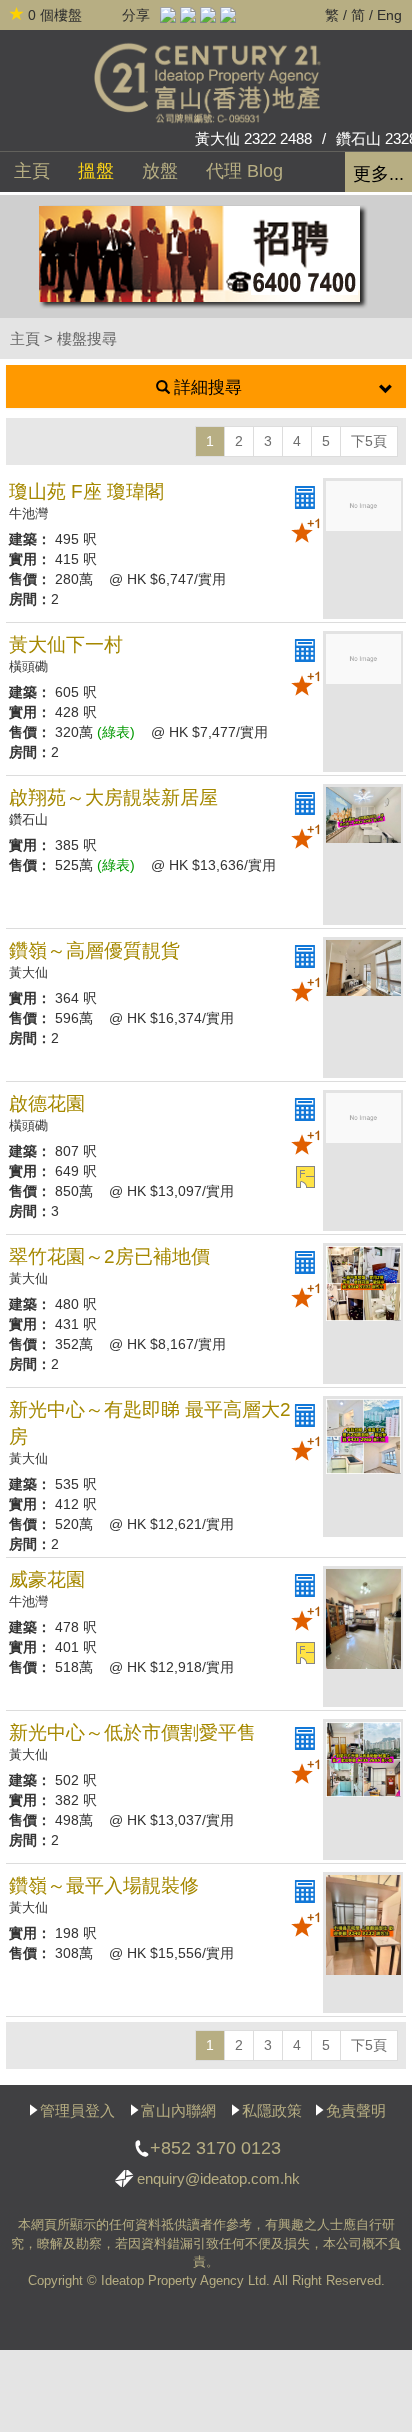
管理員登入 (77, 2110)
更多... (378, 174)
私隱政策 (272, 2110)
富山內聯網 (178, 2110)
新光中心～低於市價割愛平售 (132, 1732)
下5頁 (369, 441)
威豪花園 (47, 1579)
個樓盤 (55, 15)
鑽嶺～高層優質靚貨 (94, 950)
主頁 (32, 171)
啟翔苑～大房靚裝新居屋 (113, 797)
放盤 (160, 171)
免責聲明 (356, 2110)
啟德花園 (47, 1103)
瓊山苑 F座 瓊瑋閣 (86, 491)
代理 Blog (244, 171)
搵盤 (96, 171)
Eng (389, 15)
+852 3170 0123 (215, 2148)
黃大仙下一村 (66, 644)
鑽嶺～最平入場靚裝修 (104, 1885)
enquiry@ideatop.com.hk (218, 2178)
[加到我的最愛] (305, 531)
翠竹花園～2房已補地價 (109, 1256)
